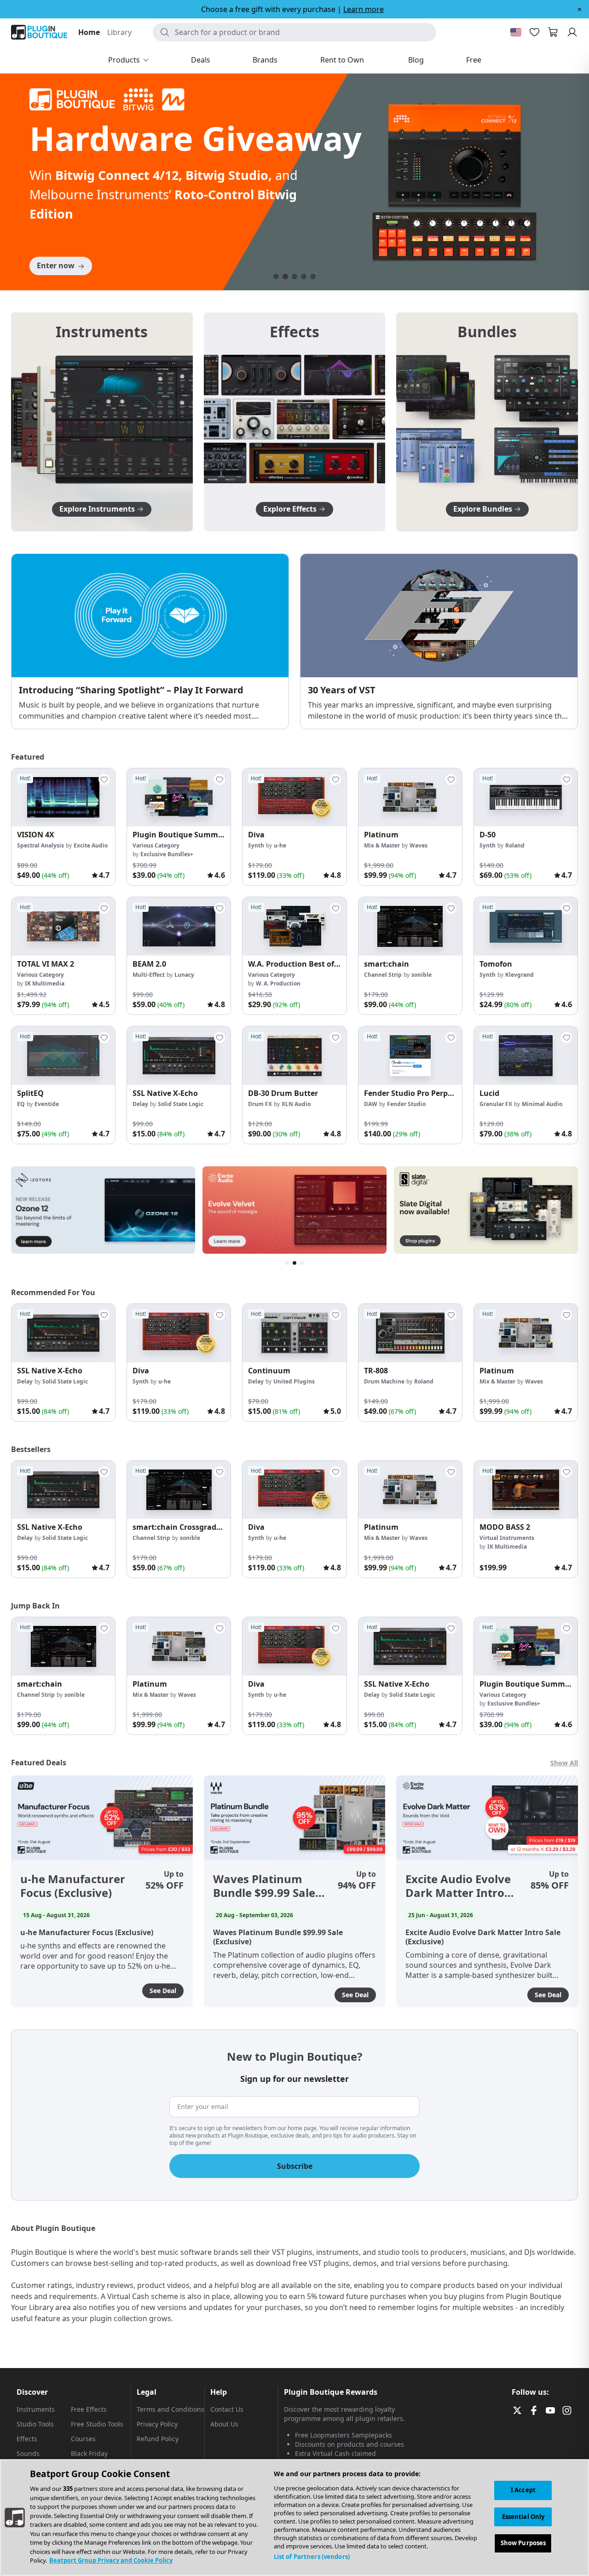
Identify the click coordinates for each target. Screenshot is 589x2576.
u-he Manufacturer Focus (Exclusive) (73, 1886)
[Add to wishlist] (104, 779)
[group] (63, 827)
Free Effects (89, 2409)
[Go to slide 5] (313, 277)
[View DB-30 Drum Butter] (294, 1056)
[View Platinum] (410, 798)
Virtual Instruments (507, 1538)
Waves (419, 845)
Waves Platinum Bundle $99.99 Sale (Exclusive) (264, 1886)
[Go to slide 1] (276, 277)
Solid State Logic (181, 1104)
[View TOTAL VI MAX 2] (63, 926)
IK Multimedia (45, 983)
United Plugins (294, 1381)
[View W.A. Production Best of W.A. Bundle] (294, 926)
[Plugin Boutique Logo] (39, 32)
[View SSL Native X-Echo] (179, 1056)
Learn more (364, 9)
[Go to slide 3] (294, 277)
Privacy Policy (157, 2424)
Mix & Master (382, 845)
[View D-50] (526, 798)
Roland (515, 845)
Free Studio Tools (97, 2424)
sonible (422, 975)
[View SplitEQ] (63, 1056)
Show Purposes (523, 2543)
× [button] (580, 9)
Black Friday (89, 2453)
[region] (294, 2518)
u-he (280, 845)
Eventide (47, 1104)
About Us (224, 2424)
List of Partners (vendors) (312, 2557)
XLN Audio (296, 1104)
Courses (83, 2439)
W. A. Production (278, 983)
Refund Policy (158, 2439)
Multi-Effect (149, 975)
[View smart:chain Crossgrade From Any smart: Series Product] (179, 1490)
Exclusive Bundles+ (167, 854)
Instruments (36, 2409)
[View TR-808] (410, 1333)
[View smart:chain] (410, 926)
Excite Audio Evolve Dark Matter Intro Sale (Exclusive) (458, 1886)
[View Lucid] (526, 1056)
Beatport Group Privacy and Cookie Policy (111, 2560)
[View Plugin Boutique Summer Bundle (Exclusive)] (179, 798)
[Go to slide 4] (304, 277)
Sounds (28, 2453)
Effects (27, 2439)
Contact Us (227, 2409)
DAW (371, 1104)
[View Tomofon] (526, 926)
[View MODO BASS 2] (526, 1490)
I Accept (523, 2490)
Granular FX (496, 1104)
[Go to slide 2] (285, 277)
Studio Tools (35, 2424)
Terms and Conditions (170, 2409)
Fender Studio (406, 1104)
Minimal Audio (542, 1104)
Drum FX (260, 1104)
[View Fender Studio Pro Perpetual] (410, 1056)
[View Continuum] (294, 1333)
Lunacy (184, 975)
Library (119, 32)
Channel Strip (383, 975)
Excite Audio (91, 845)
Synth (256, 845)
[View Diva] (294, 798)
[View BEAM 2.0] (179, 926)
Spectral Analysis (40, 845)
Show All (564, 1763)
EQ (21, 1104)
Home (89, 32)
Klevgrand (520, 975)
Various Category (156, 845)
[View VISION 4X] (63, 798)
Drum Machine (384, 1381)
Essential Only (523, 2517)
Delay (140, 1104)
